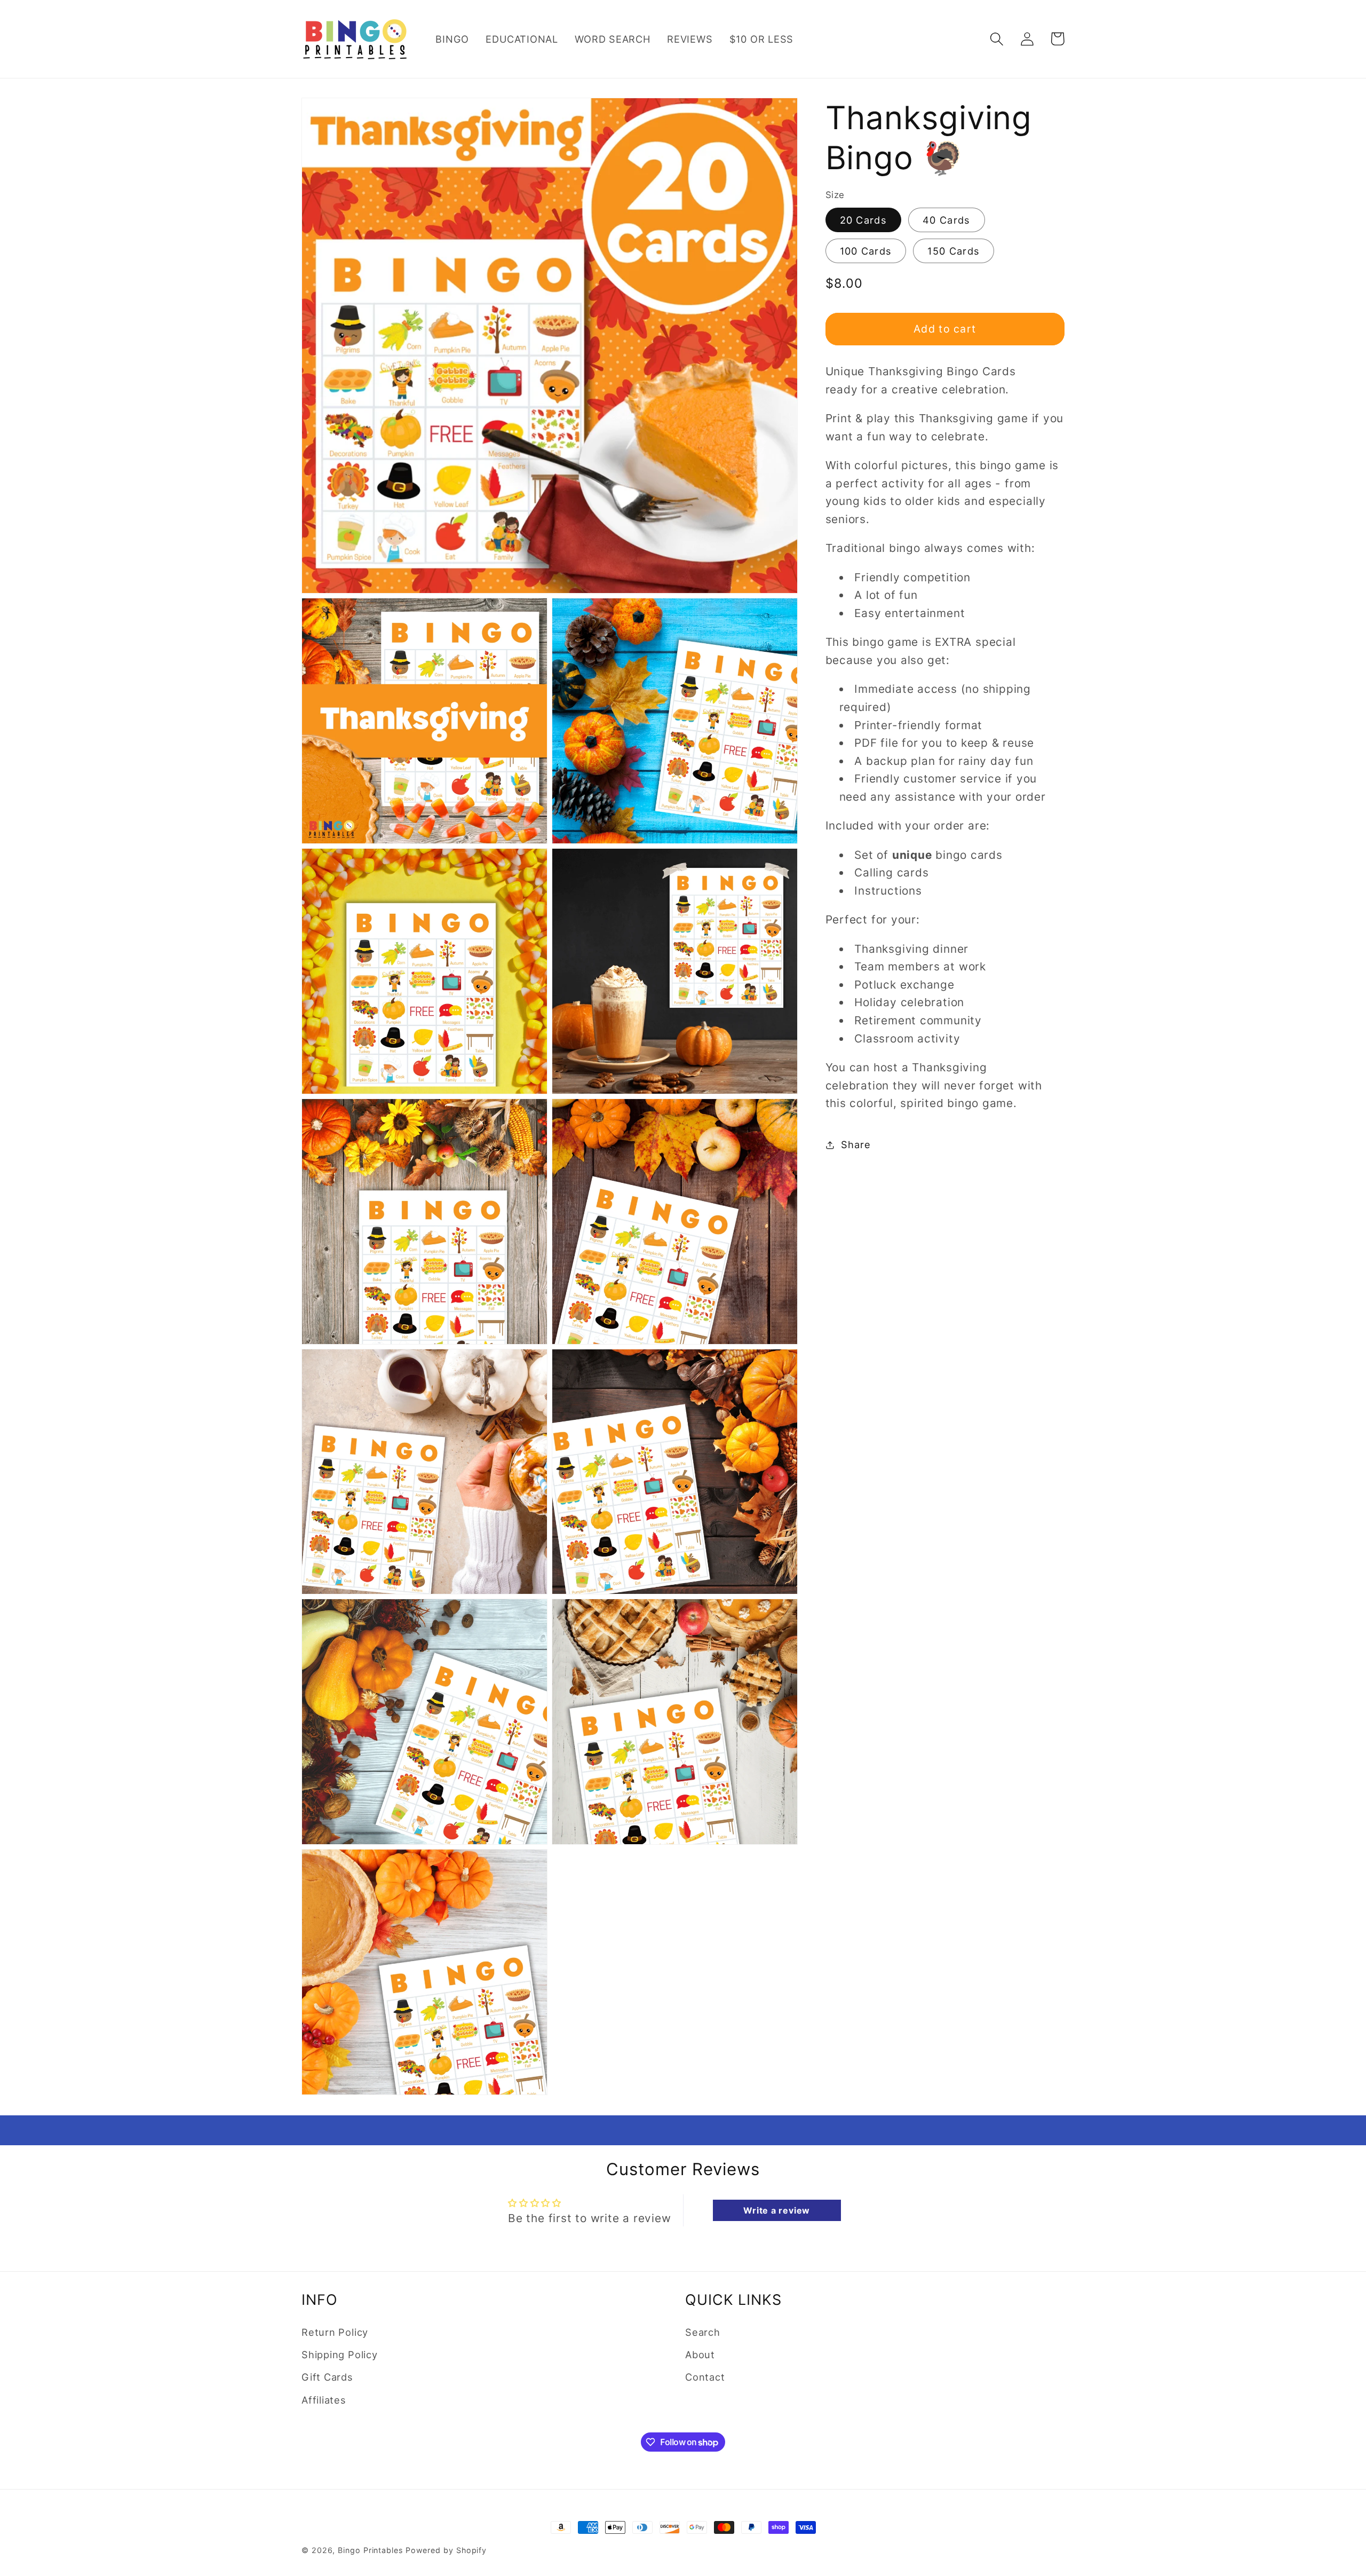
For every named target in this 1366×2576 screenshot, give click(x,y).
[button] (996, 39)
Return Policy (335, 2332)
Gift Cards (327, 2377)
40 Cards (946, 220)
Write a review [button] (777, 2210)
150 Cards (954, 251)
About (700, 2354)
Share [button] (856, 1144)
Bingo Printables (370, 2550)
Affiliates (324, 2400)
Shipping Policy (340, 2354)
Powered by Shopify (446, 2550)
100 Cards (866, 251)
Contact (705, 2377)
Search (703, 2332)
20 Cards (863, 220)
